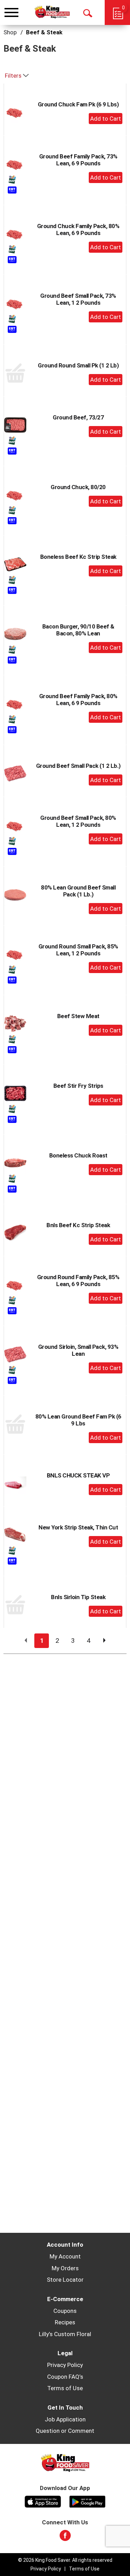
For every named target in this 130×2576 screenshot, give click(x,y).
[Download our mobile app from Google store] (88, 2501)
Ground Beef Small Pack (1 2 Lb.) (78, 766)
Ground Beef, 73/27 (78, 417)
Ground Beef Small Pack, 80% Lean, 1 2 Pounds (78, 821)
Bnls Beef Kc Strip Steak (78, 1225)
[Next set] (104, 1641)
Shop (10, 32)
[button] (106, 119)
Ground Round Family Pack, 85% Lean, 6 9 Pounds (78, 1281)
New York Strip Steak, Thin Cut (78, 1527)
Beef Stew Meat (78, 1016)
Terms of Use (65, 2388)
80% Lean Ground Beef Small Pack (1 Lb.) (78, 891)
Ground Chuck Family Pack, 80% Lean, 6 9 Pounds (78, 229)
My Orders (65, 2268)
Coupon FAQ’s (65, 2377)
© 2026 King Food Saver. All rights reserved (65, 2560)
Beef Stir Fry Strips (78, 1086)
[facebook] (65, 2538)
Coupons (65, 2311)
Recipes (65, 2322)
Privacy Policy (65, 2365)
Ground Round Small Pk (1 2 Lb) (78, 365)
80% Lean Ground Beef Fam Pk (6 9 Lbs (78, 1420)
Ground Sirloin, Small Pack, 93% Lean (78, 1350)
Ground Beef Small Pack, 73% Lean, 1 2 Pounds (78, 299)
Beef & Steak (44, 32)
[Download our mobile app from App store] (43, 2501)
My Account (65, 2256)
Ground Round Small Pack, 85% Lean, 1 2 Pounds (78, 950)
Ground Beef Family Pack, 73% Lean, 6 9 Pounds (78, 160)
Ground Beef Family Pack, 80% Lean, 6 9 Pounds (78, 700)
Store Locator (65, 2280)
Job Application (65, 2419)
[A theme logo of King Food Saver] (52, 12)
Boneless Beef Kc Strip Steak (78, 557)
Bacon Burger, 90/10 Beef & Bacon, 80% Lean (78, 630)
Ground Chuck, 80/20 (78, 487)
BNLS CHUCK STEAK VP (78, 1475)
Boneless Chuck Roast (78, 1155)
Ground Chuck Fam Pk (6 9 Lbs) (78, 104)
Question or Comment (65, 2431)
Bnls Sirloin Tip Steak (78, 1597)
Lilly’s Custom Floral (65, 2334)
